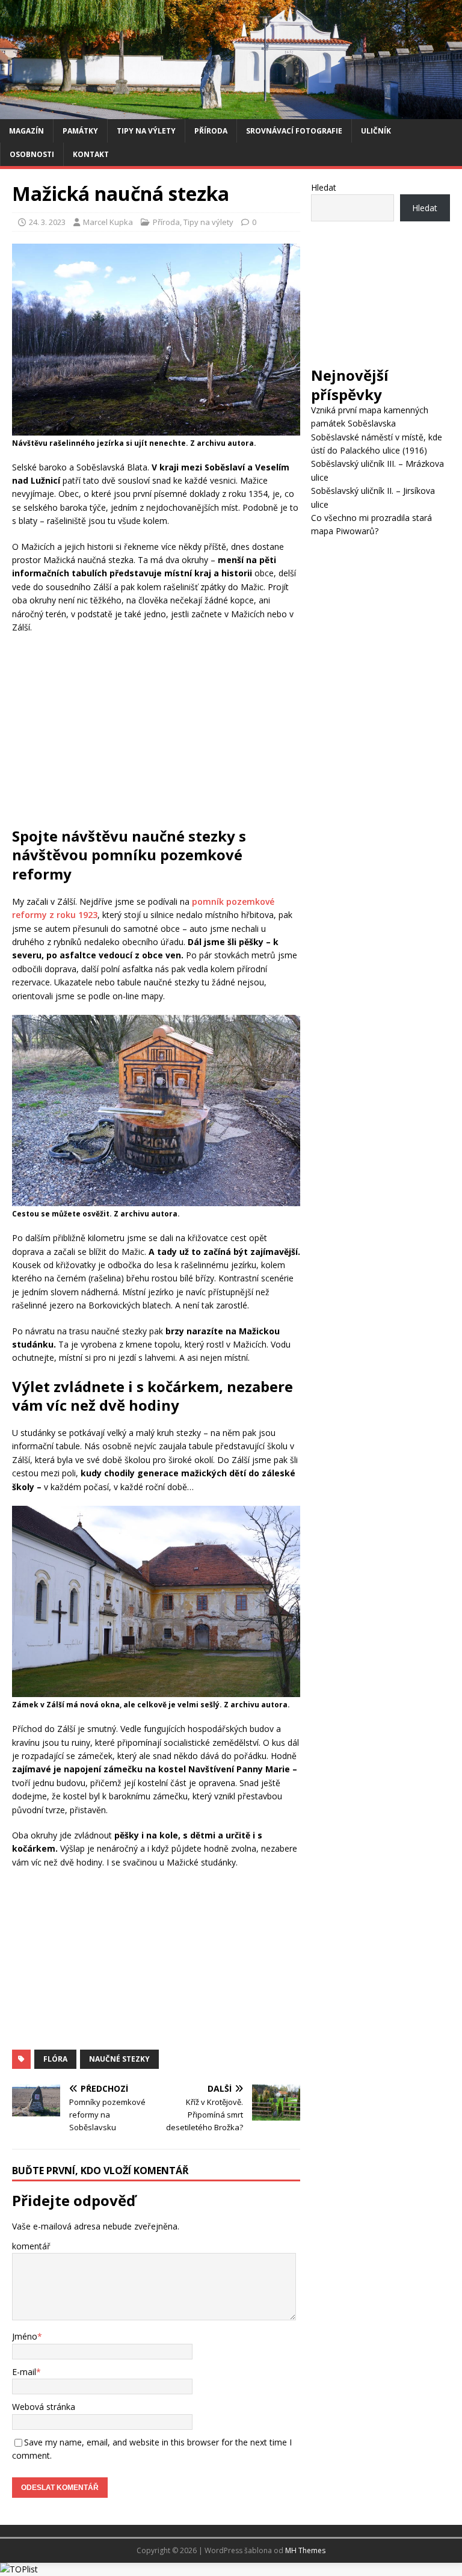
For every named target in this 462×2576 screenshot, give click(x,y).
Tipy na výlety (146, 131)
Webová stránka (44, 2407)
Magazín (26, 131)
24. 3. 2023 (47, 222)
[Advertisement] (156, 730)
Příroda (211, 131)
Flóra (55, 2059)
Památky (80, 131)
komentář (31, 2246)
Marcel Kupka (108, 222)
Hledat (324, 187)
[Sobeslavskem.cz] (231, 112)
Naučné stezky (119, 2059)
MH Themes (305, 2550)
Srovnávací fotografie (294, 131)
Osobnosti (32, 154)
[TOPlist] (19, 2569)
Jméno (25, 2336)
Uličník (376, 131)
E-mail (24, 2372)
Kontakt (91, 154)
